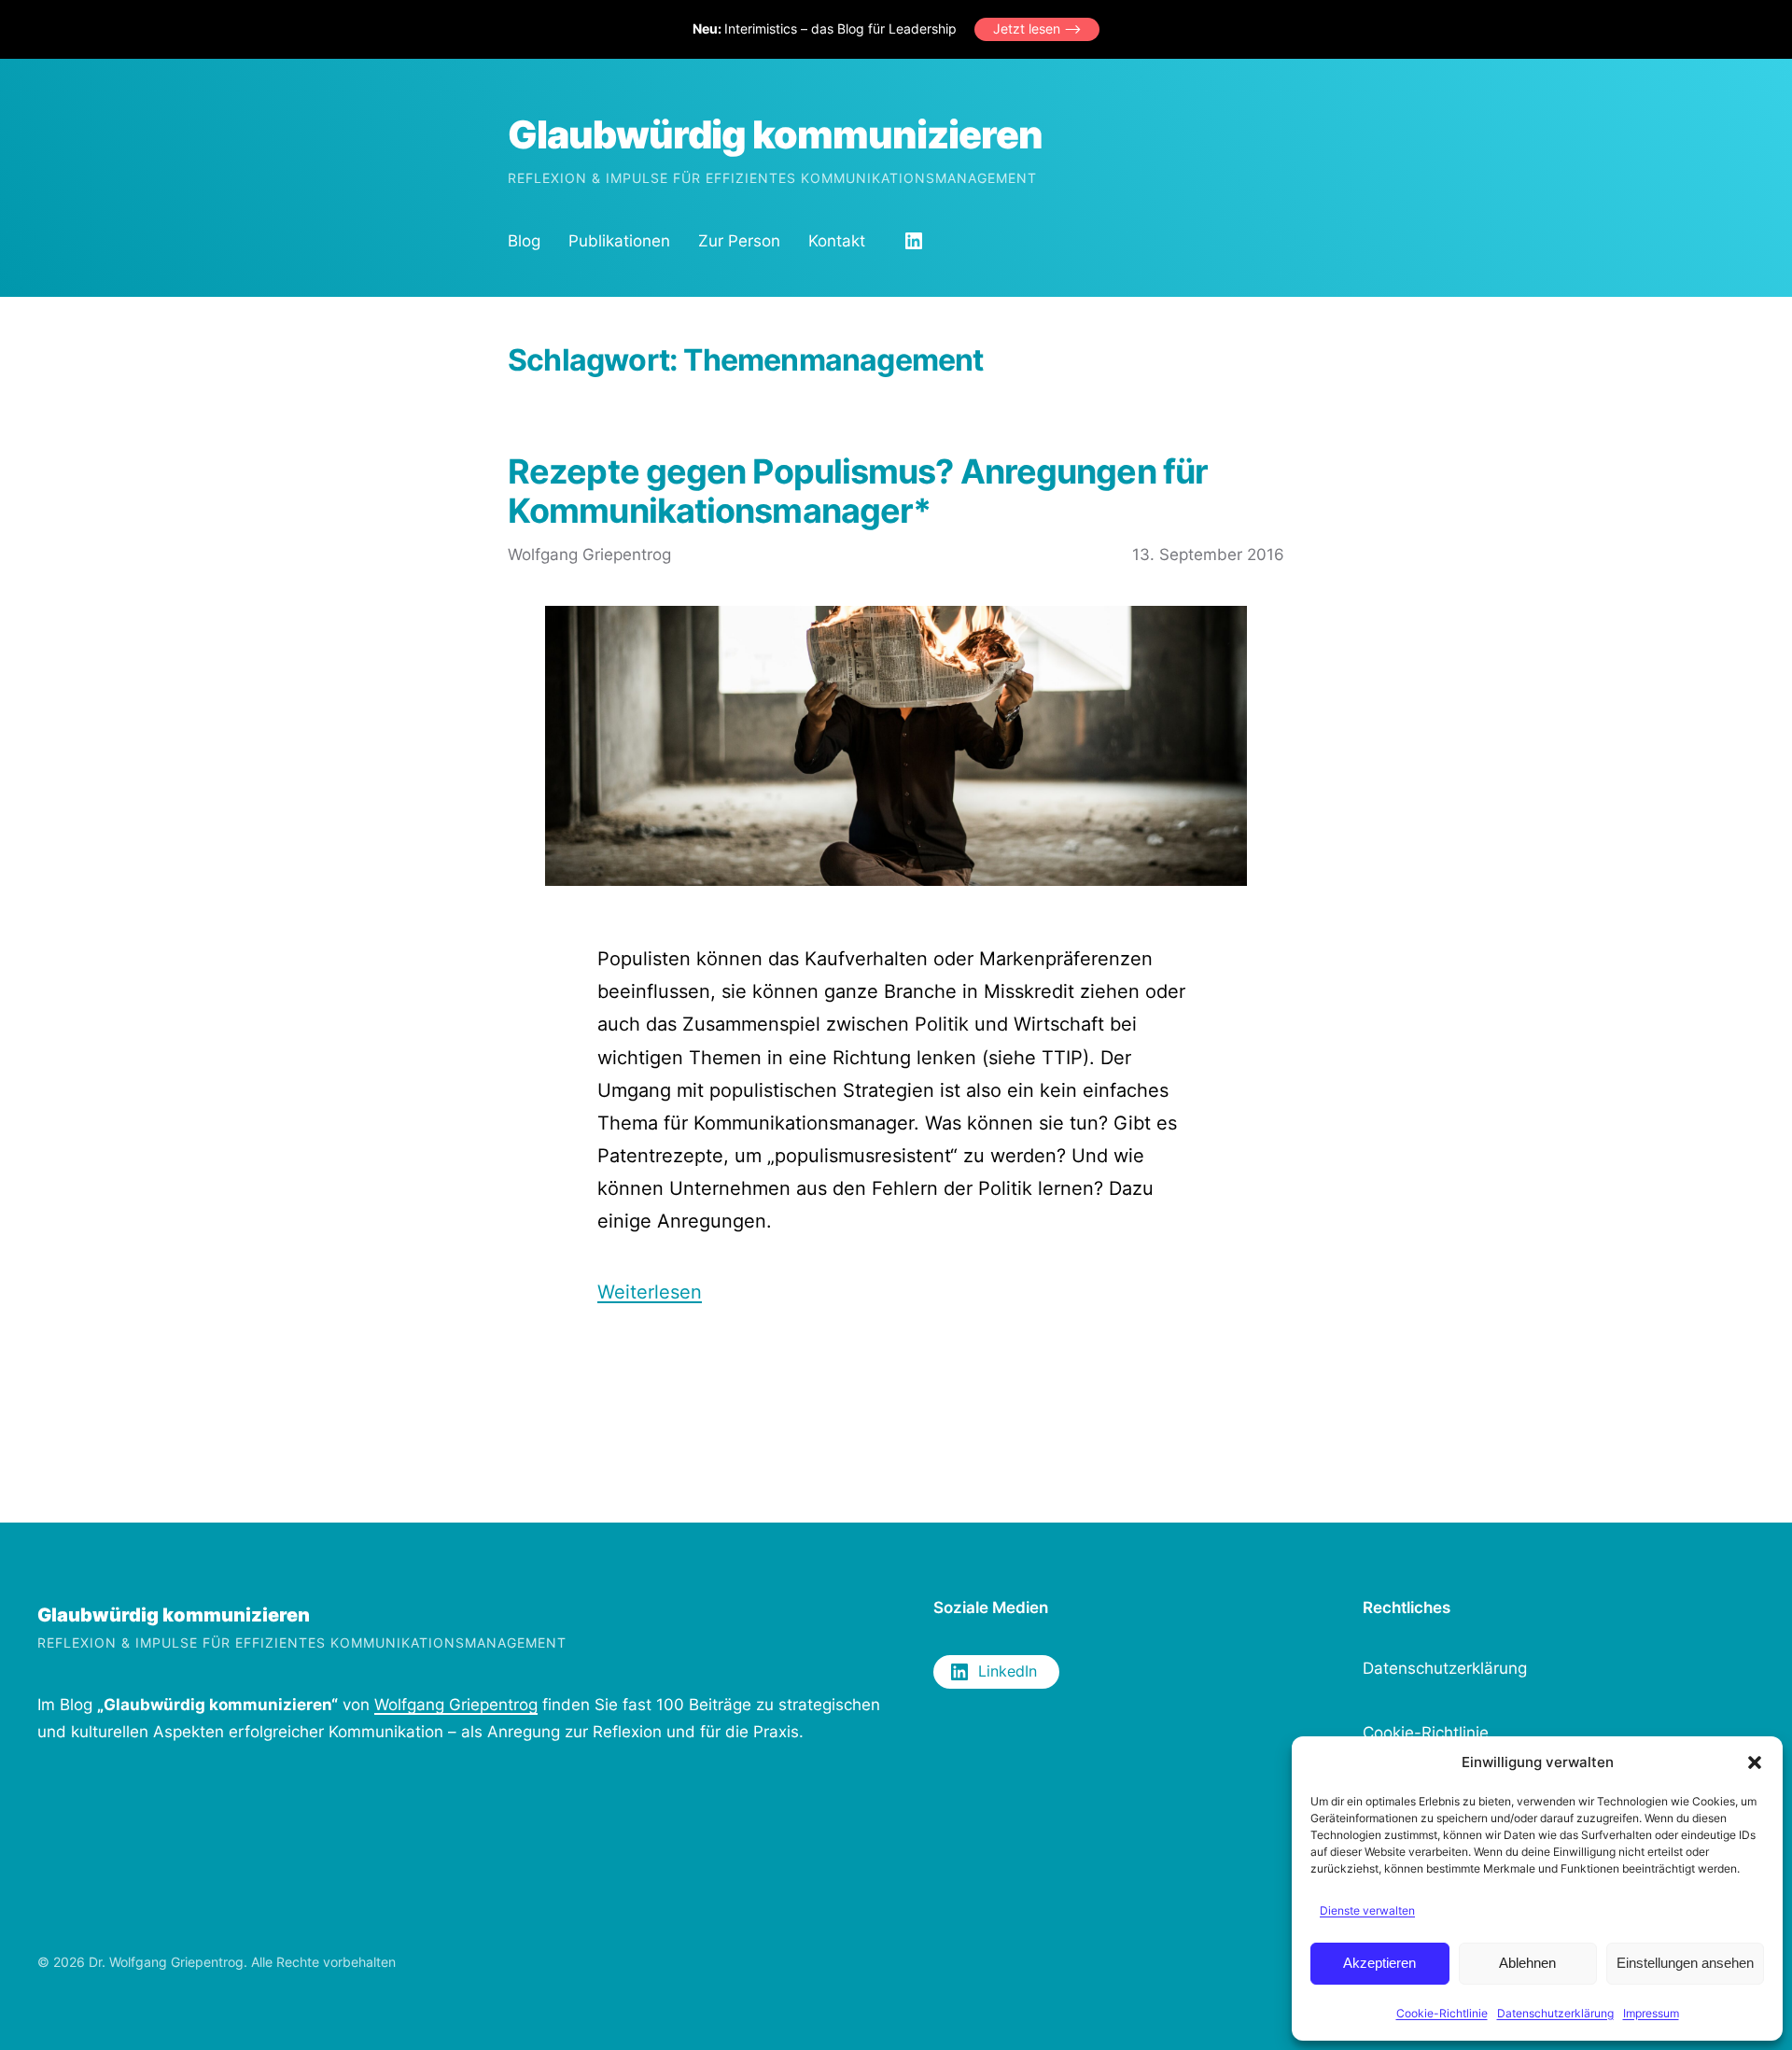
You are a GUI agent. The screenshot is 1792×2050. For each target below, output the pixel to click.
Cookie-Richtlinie (1442, 2013)
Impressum (1651, 2013)
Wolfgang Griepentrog (456, 1705)
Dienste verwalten (1367, 1910)
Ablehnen (1527, 1963)
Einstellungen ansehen (1685, 1963)
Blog (524, 241)
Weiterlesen (650, 1292)
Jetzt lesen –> (1037, 28)
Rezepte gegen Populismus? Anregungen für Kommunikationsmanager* (858, 491)
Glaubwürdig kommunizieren (775, 134)
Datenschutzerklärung (1555, 2013)
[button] (1755, 1762)
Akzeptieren (1379, 1963)
